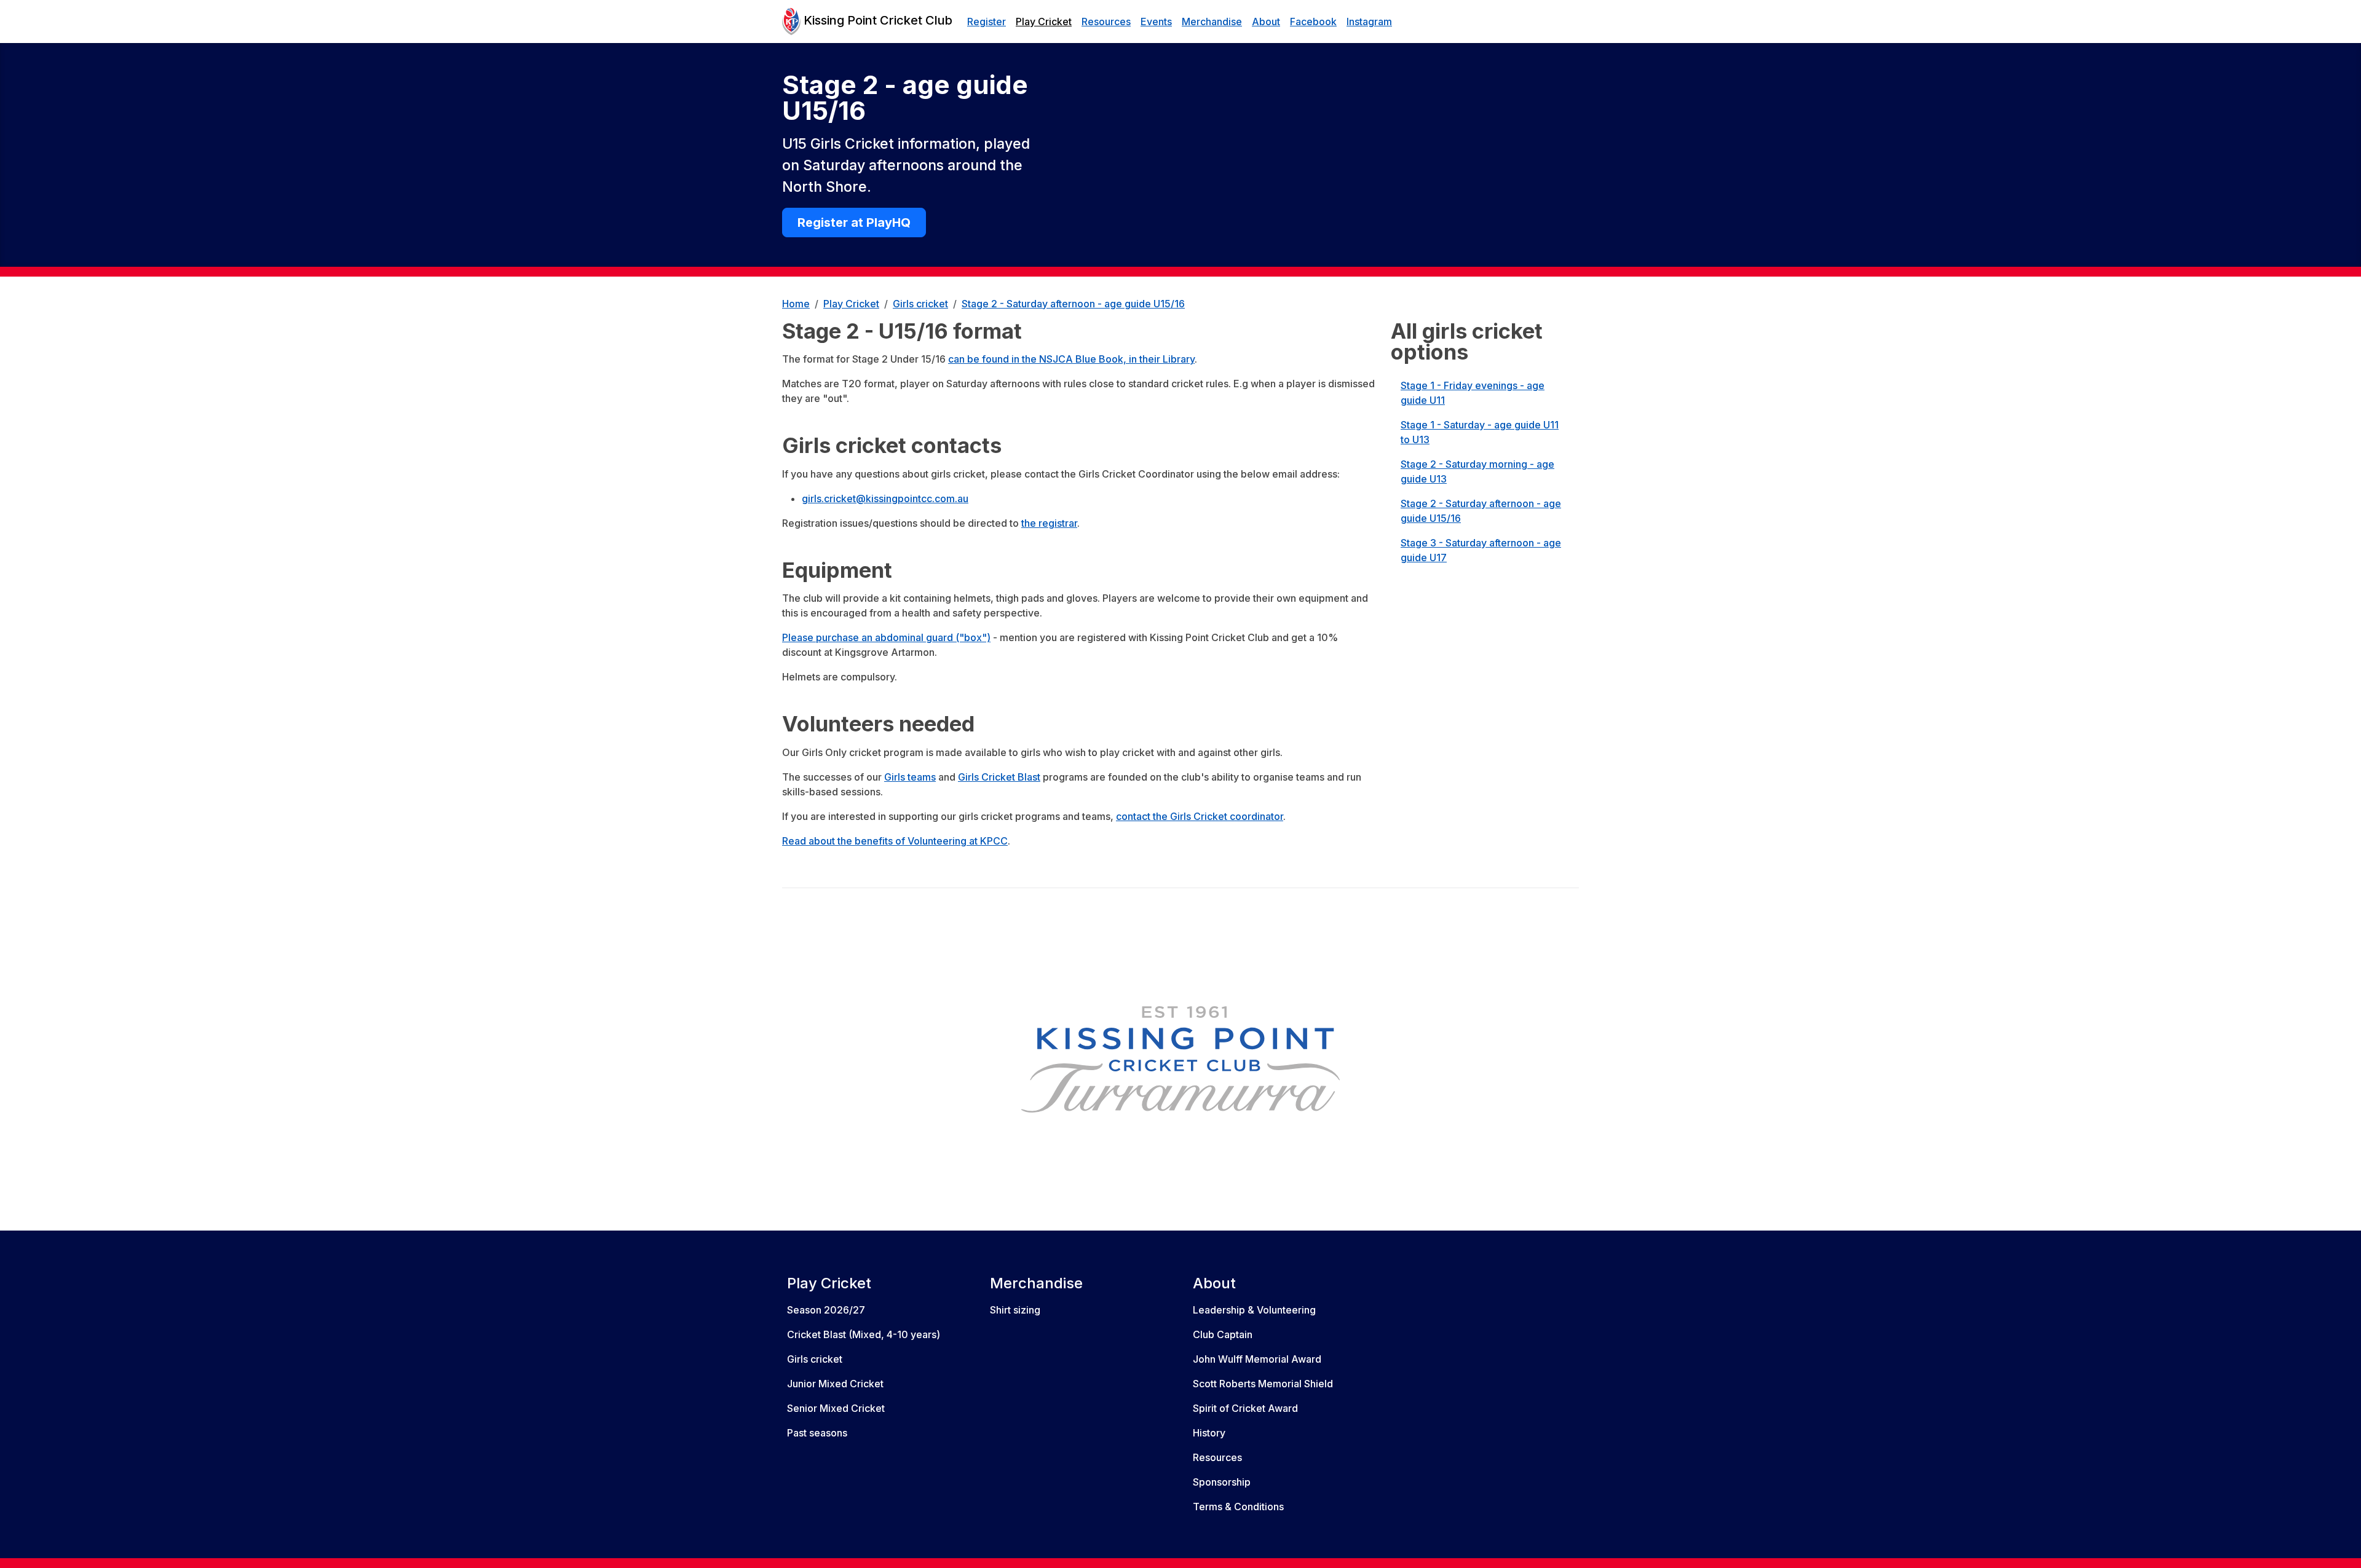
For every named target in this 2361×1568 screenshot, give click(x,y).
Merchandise (1212, 22)
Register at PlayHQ (854, 223)
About (1266, 22)
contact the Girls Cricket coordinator (1200, 816)
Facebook (1313, 22)
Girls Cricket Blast (999, 777)
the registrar (1049, 523)
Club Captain (1223, 1334)
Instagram (1369, 22)
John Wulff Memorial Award (1257, 1359)
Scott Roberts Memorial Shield (1263, 1384)
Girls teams (910, 777)
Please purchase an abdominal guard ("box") (886, 637)
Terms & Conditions (1238, 1507)
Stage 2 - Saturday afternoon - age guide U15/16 (1481, 511)
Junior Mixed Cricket (835, 1384)
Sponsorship (1222, 1482)
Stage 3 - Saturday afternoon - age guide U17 (1481, 550)
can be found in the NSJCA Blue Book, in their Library (1071, 359)
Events (1156, 22)
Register (987, 22)
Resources (1106, 22)
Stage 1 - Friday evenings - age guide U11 (1473, 393)
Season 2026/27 (826, 1310)
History (1209, 1433)
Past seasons (817, 1433)
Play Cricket (1044, 22)
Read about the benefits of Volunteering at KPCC (895, 841)
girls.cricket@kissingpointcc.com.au (885, 498)
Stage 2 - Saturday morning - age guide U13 (1477, 471)
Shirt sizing (1015, 1310)
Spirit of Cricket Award (1245, 1408)
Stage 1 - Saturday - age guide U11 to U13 (1480, 432)
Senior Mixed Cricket (836, 1408)
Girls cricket (815, 1359)
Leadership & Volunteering (1254, 1310)
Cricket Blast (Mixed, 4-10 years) (864, 1334)
